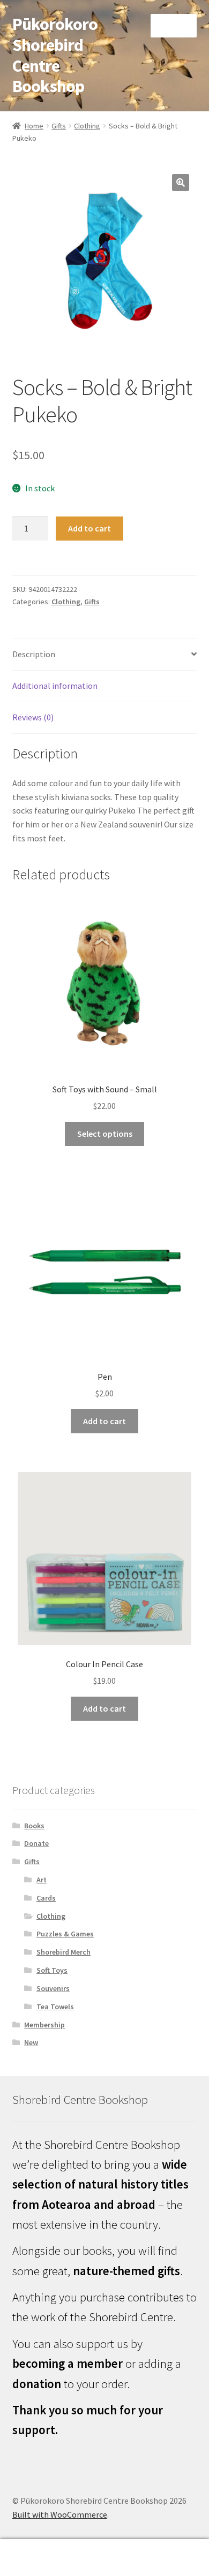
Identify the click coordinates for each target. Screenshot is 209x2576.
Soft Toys (52, 1970)
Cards (46, 1898)
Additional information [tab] (55, 686)
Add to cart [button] (104, 1421)
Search (104, 2558)
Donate (36, 1843)
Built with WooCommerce (60, 2514)
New (31, 2042)
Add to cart (89, 528)
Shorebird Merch (64, 1952)
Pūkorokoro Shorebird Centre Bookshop (55, 55)
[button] (181, 183)
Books (34, 1826)
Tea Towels (55, 2007)
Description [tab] (34, 654)
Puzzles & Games (65, 1934)
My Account (35, 2558)
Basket (161, 2548)
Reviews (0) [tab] (33, 717)
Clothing (87, 126)
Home (34, 126)
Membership (44, 2025)
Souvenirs (53, 1988)
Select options (105, 1134)
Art (42, 1880)
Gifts (59, 126)
